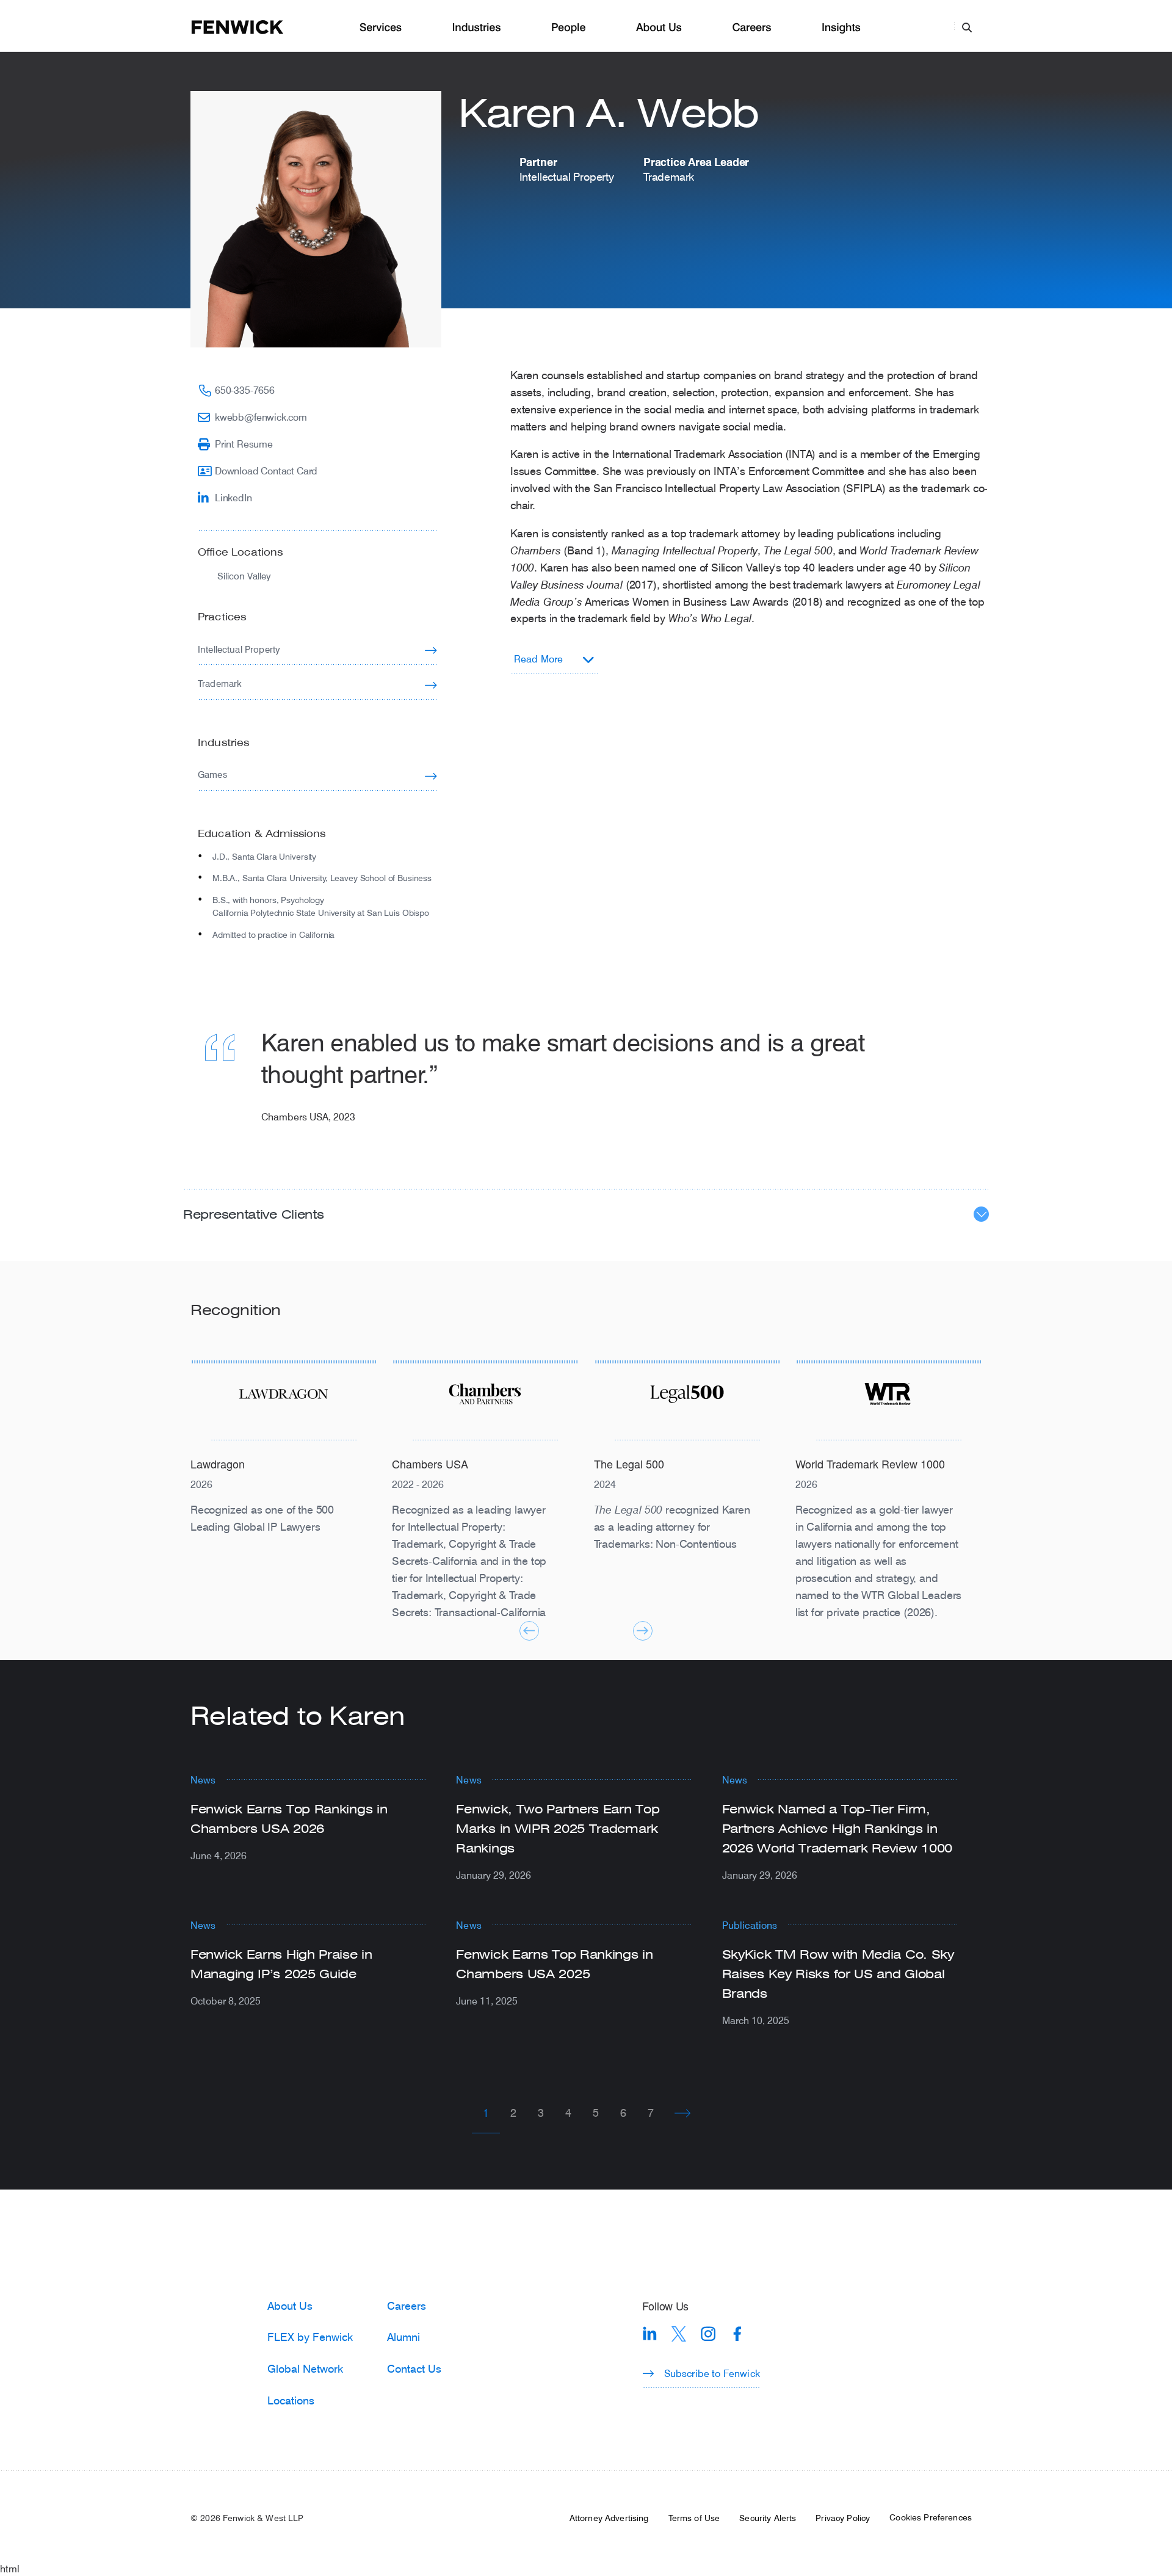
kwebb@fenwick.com (261, 417)
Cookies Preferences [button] (931, 2517)
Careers (751, 28)
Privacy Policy (843, 2518)
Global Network (305, 2368)
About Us (659, 28)
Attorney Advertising (609, 2518)
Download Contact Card (266, 470)
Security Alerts (768, 2518)
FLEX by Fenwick (310, 2337)
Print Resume (244, 444)
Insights (841, 28)
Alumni (403, 2337)
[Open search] (967, 27)
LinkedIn (233, 497)
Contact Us (414, 2368)
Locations (291, 2400)
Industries (477, 28)
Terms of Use (694, 2518)
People (568, 28)
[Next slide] (643, 1631)
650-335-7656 (245, 390)
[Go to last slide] (529, 1631)
